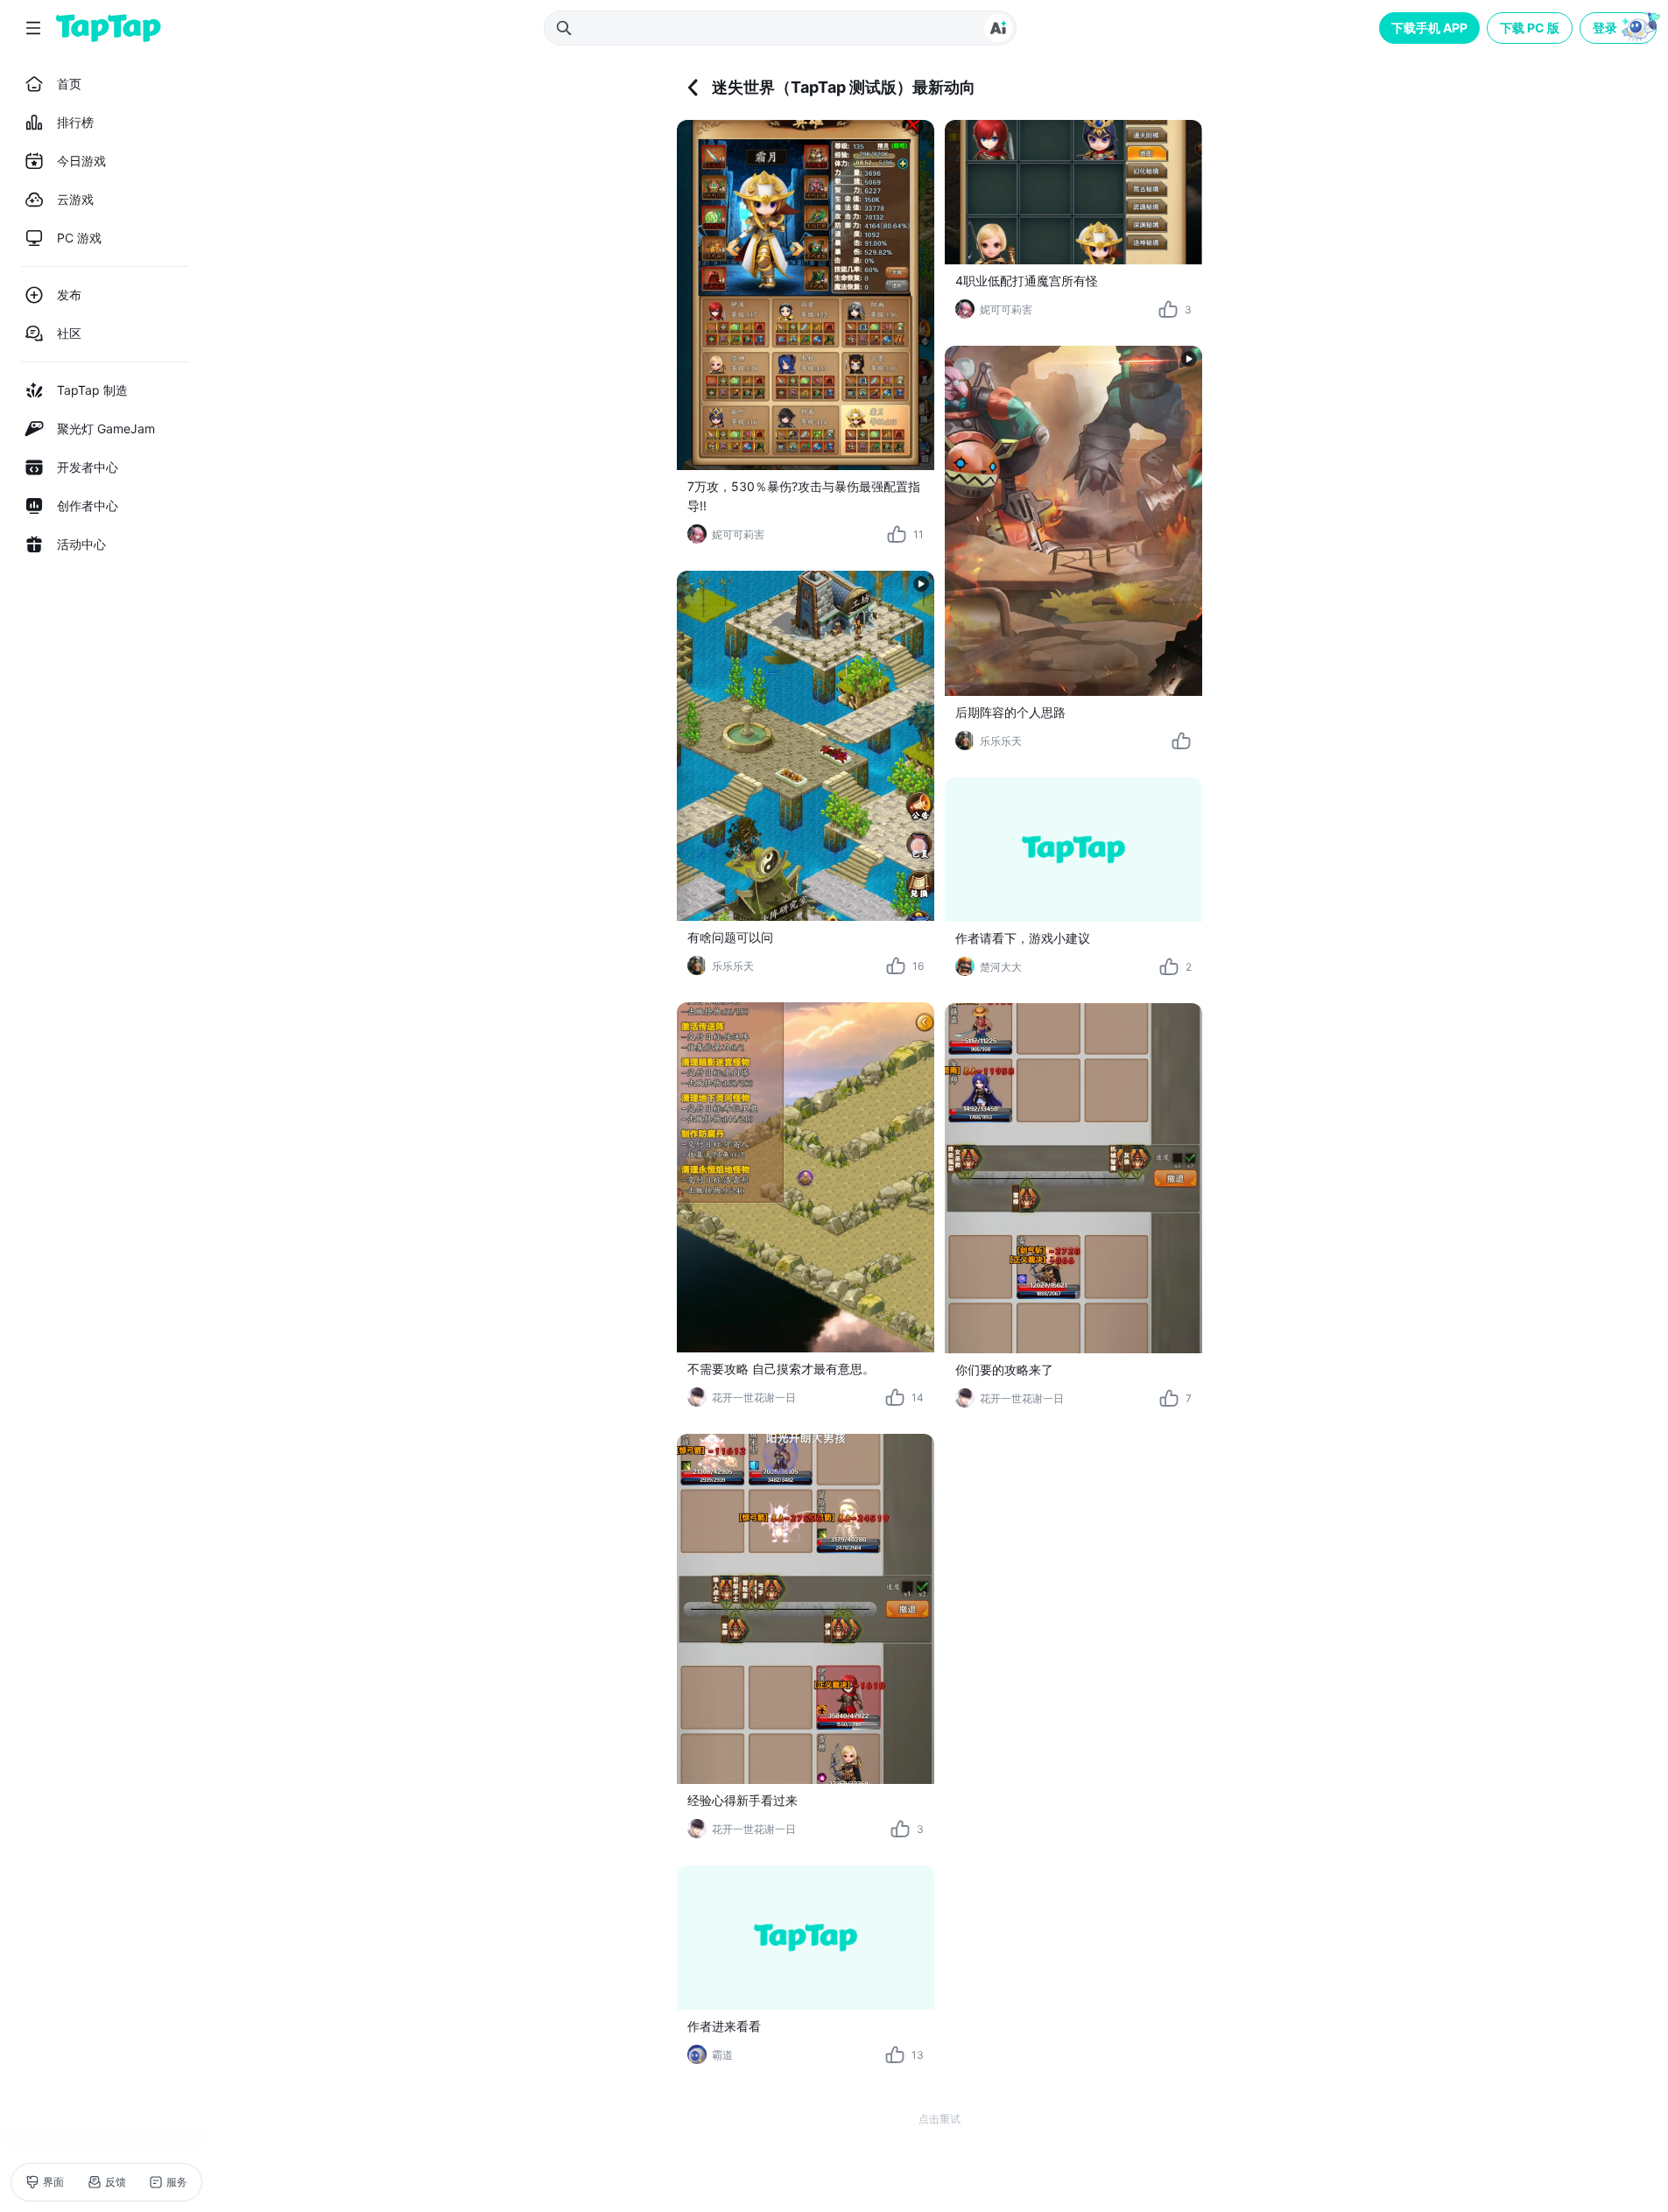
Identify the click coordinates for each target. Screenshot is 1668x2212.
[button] (1620, 28)
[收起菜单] (33, 28)
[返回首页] (109, 28)
